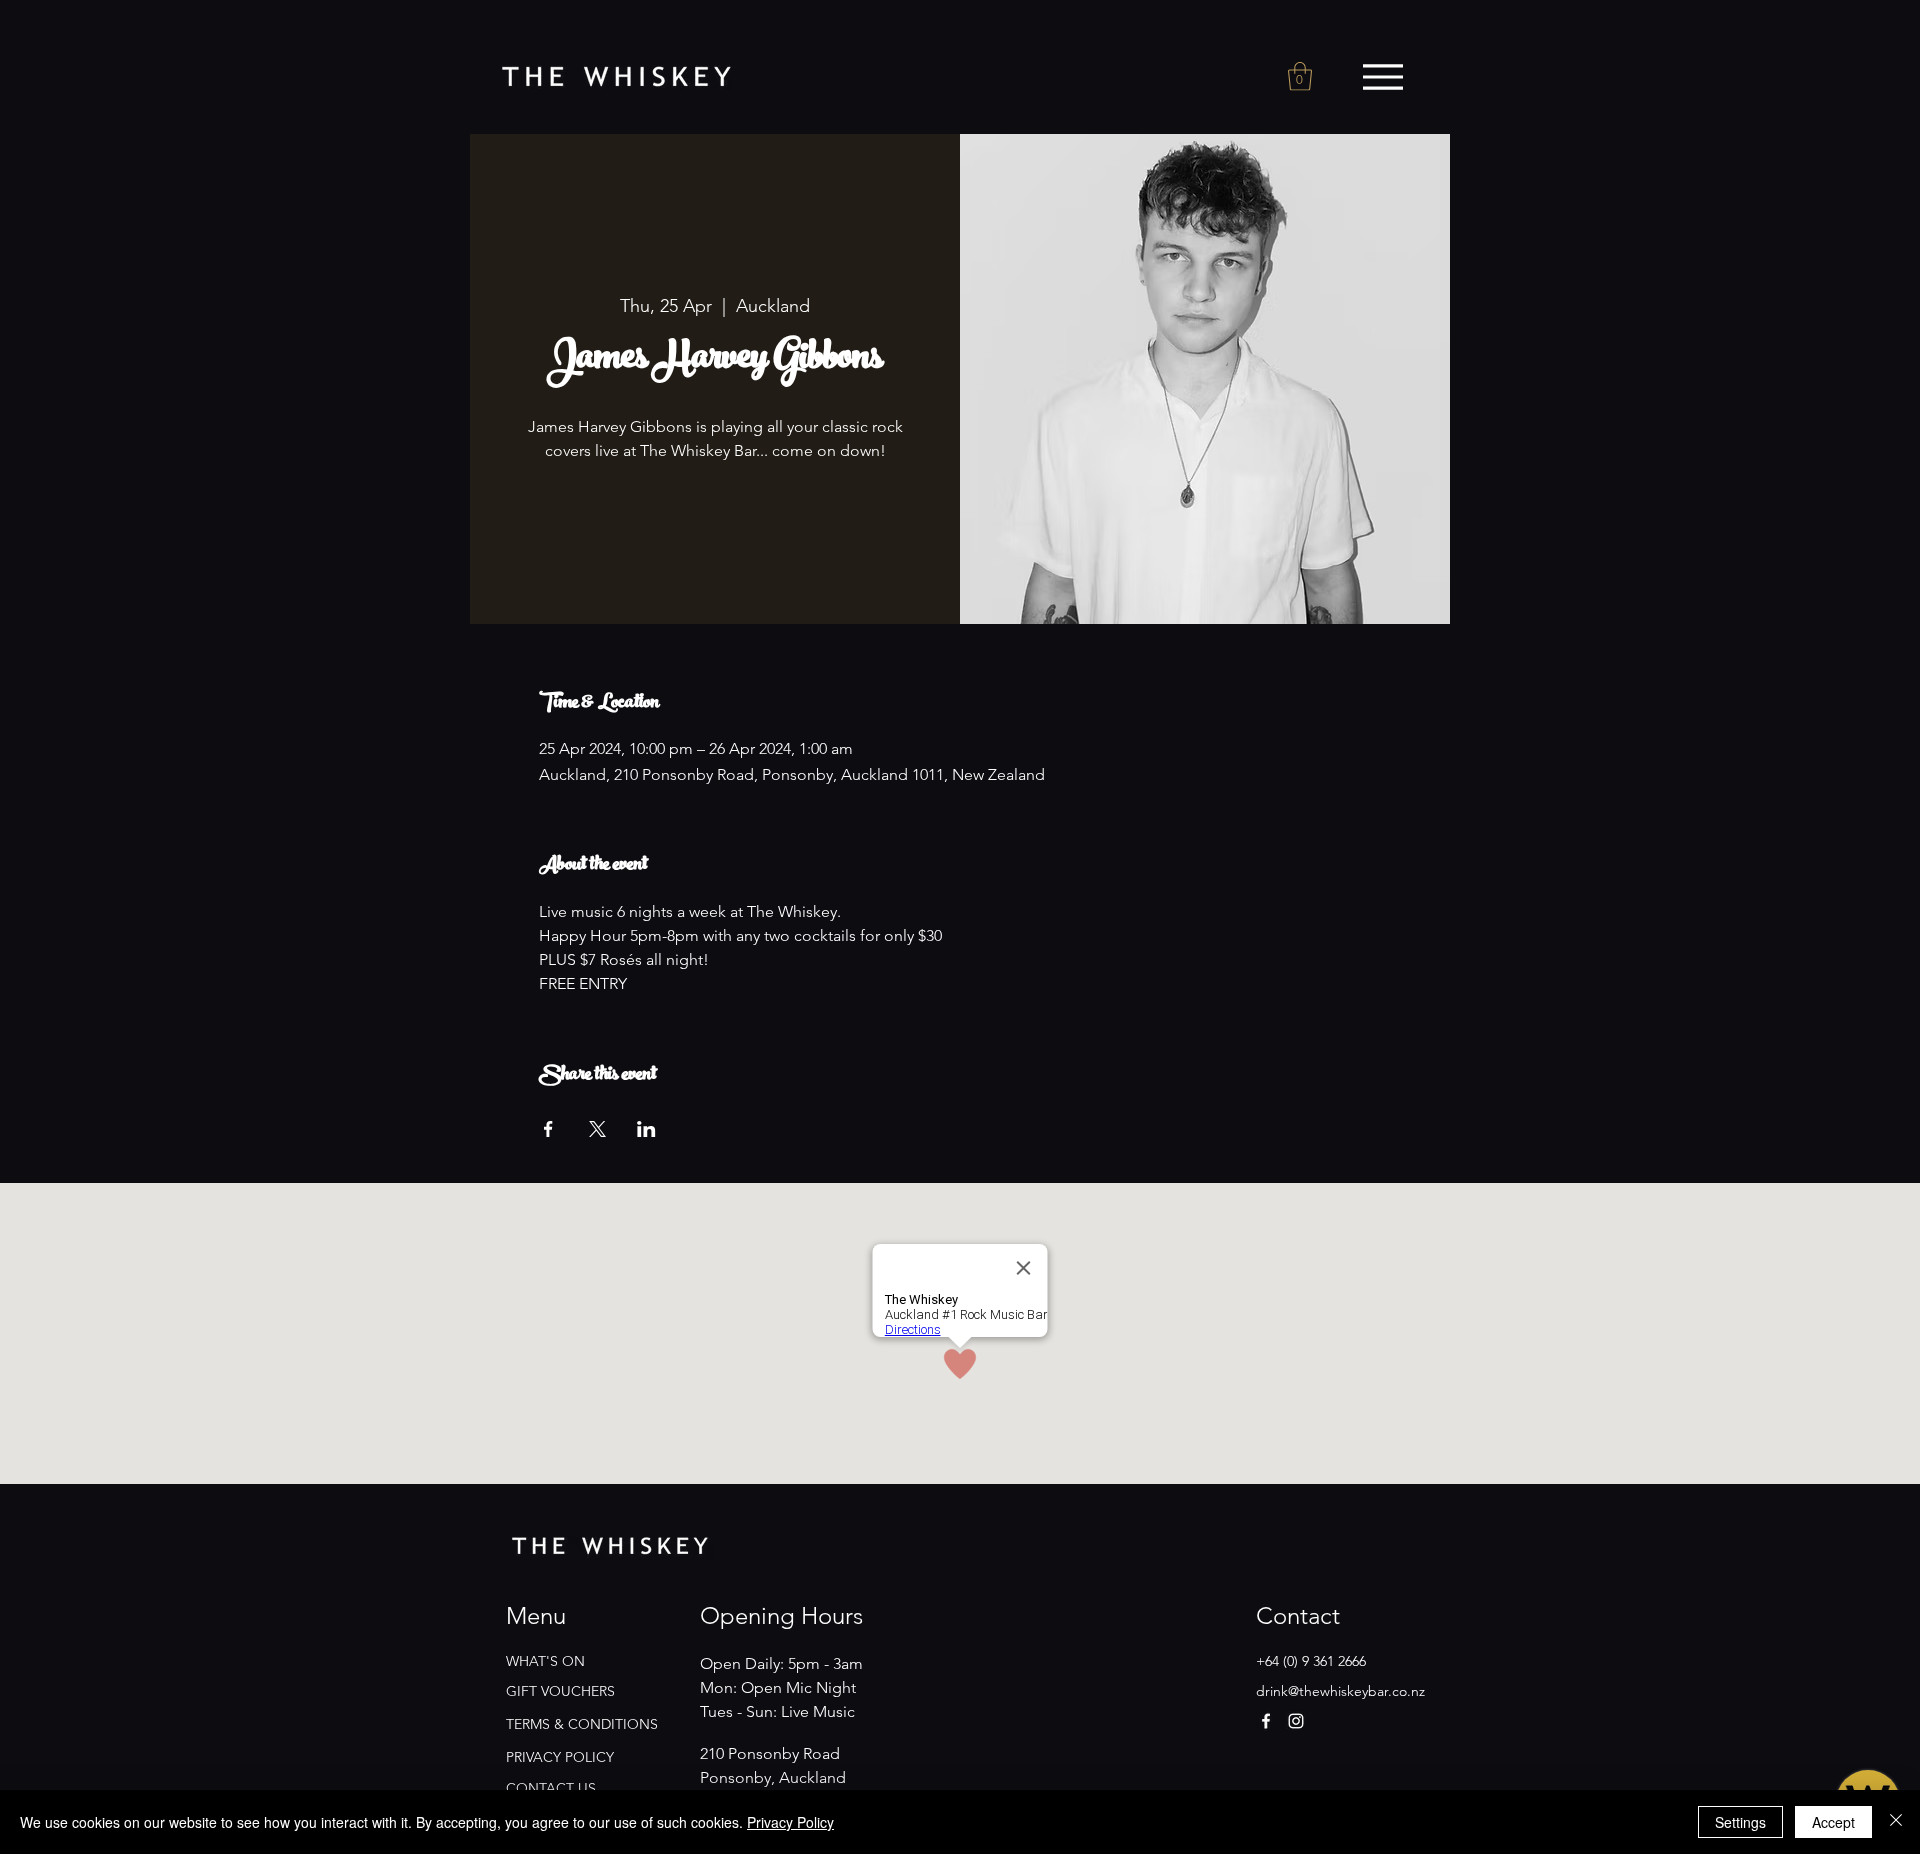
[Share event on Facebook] (548, 1129)
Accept (1833, 1822)
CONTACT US (551, 1788)
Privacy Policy (790, 1822)
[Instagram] (1296, 1721)
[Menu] (1382, 77)
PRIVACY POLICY (560, 1757)
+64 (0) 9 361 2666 (1311, 1661)
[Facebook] (1266, 1721)
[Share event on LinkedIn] (646, 1129)
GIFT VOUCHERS (560, 1691)
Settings (1740, 1822)
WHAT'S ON (545, 1661)
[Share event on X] (597, 1129)
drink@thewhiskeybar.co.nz (1340, 1691)
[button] (1300, 76)
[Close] (1896, 1822)
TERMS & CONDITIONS (582, 1724)
